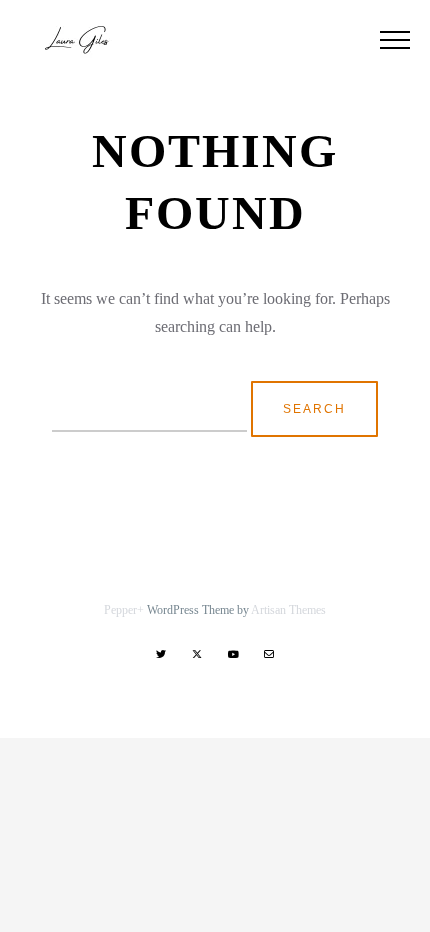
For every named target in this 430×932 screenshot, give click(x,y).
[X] (197, 654)
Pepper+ (124, 610)
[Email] (269, 654)
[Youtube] (233, 654)
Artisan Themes (288, 610)
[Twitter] (161, 654)
